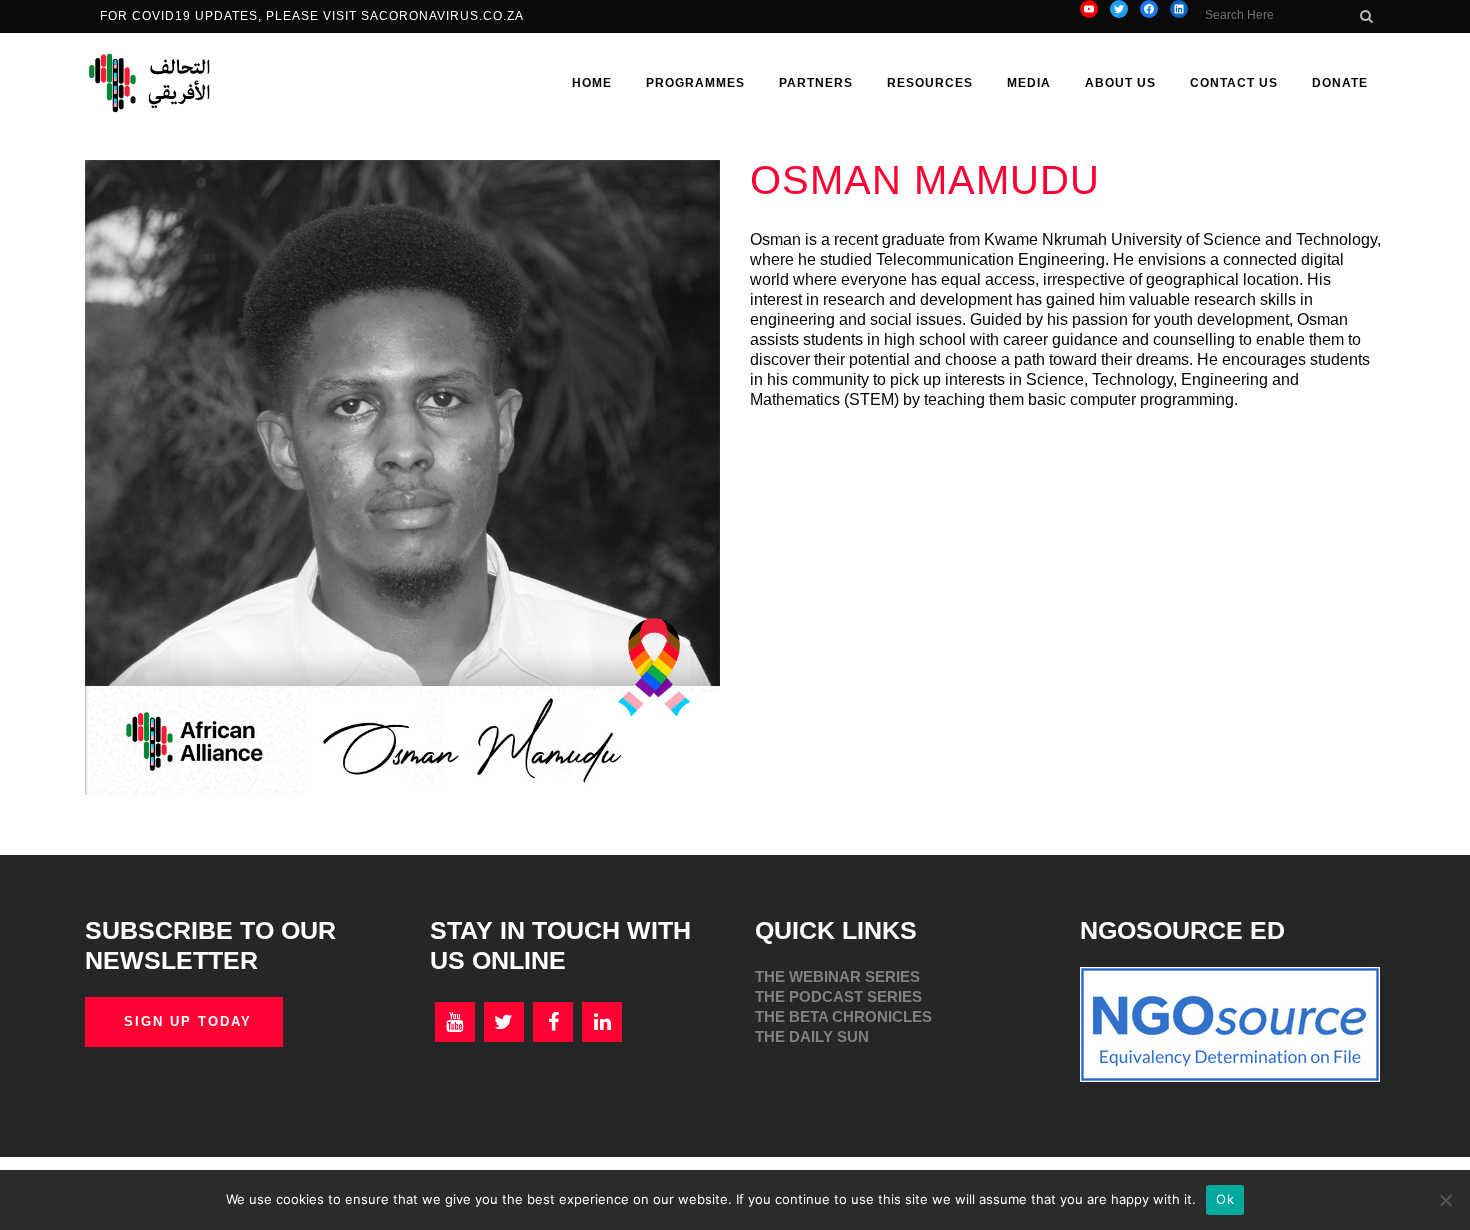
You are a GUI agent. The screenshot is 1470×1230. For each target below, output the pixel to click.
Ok (1225, 1199)
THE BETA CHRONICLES (843, 1016)
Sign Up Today (188, 1021)
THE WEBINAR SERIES (837, 976)
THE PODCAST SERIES (838, 996)
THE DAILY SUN (812, 1036)
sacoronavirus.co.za (444, 16)
